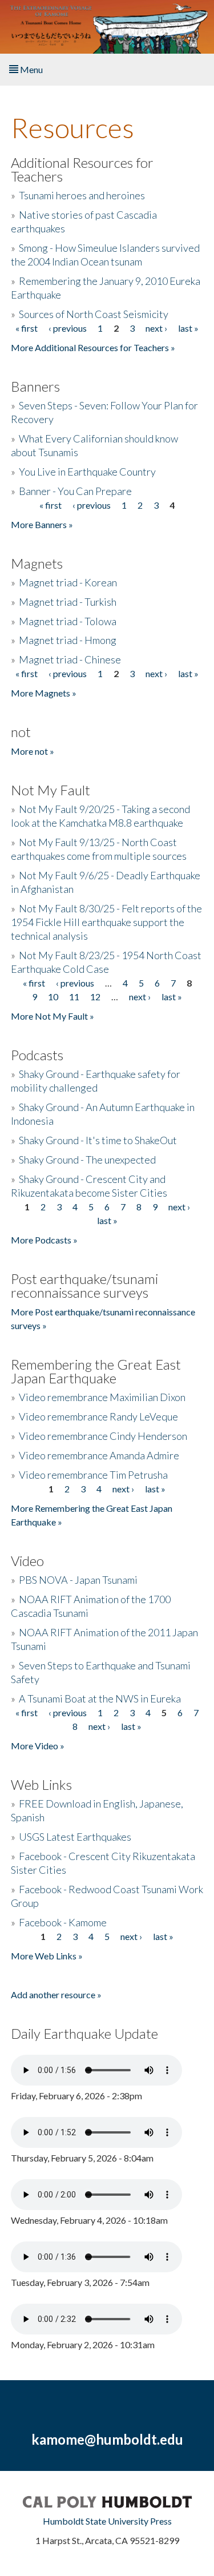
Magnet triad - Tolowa (68, 621)
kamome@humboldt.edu (107, 2439)
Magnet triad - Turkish (68, 602)
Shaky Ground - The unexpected (87, 1160)
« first (27, 328)
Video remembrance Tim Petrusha (93, 1475)
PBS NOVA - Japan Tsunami (78, 1580)
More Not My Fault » (53, 1016)
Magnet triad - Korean (68, 582)
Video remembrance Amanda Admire (99, 1455)
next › (156, 328)
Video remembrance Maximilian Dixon (102, 1397)
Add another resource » (56, 1995)
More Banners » (42, 524)
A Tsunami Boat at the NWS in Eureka (100, 1698)
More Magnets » (44, 693)
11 (74, 997)
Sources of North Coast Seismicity (94, 314)
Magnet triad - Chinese (70, 659)
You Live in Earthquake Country (87, 472)
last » (188, 328)
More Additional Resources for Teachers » (93, 347)
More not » (33, 751)
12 (95, 997)
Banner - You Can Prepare (75, 491)
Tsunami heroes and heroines (82, 195)
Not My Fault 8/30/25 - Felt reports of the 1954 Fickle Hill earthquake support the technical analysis (106, 922)
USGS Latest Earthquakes (75, 1837)
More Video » (38, 1746)
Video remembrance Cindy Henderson (103, 1436)
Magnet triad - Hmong (68, 640)
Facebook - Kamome (63, 1922)
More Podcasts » (44, 1240)
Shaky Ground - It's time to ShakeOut (98, 1140)
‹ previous (68, 328)
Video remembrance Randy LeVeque (98, 1416)
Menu (31, 69)
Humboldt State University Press (107, 2521)
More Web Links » (47, 1956)
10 (53, 997)
